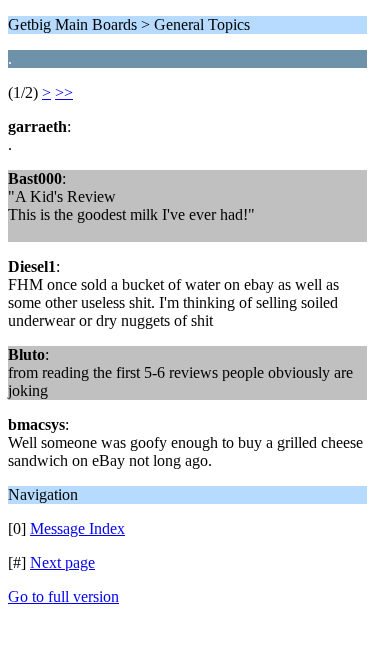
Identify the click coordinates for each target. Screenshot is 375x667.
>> (64, 92)
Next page (62, 562)
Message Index (77, 528)
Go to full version (63, 596)
